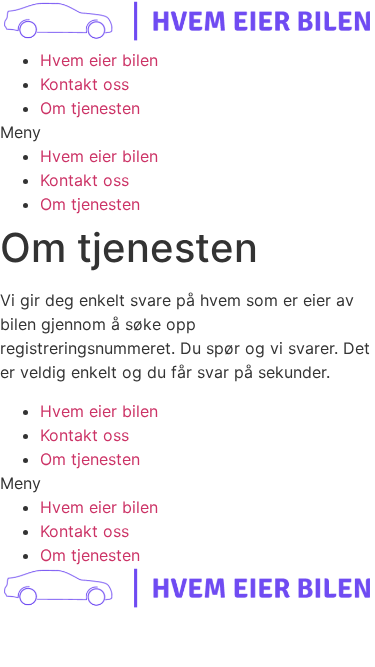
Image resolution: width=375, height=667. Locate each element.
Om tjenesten (90, 108)
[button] (187, 132)
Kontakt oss (84, 84)
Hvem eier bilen (99, 60)
